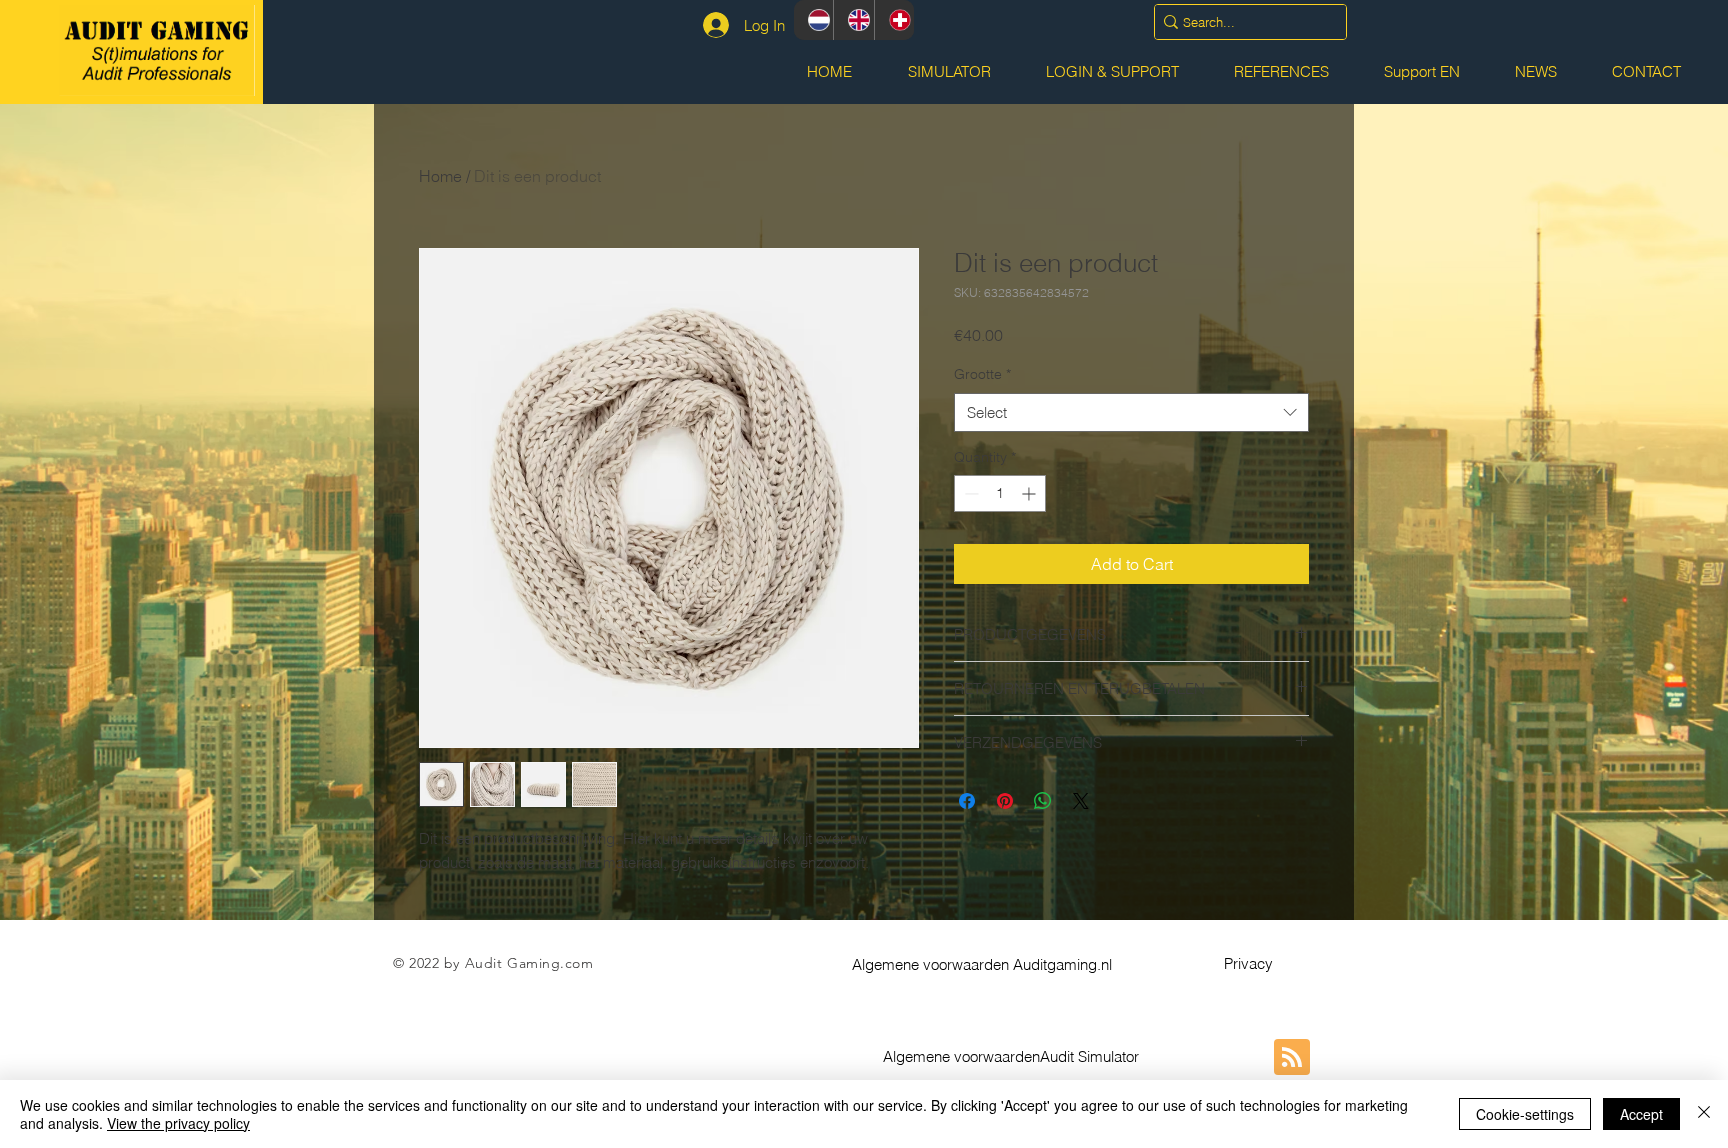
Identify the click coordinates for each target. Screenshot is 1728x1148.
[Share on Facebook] (967, 801)
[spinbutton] (1000, 493)
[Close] (1704, 1114)
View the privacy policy (178, 1123)
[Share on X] (1081, 801)
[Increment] (1030, 493)
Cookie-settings (1525, 1114)
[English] (853, 20)
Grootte (982, 374)
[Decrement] (969, 493)
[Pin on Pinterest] (1005, 801)
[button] (982, 964)
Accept (1641, 1114)
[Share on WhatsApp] (1043, 801)
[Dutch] (813, 20)
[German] (894, 20)
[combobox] (1131, 412)
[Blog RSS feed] (1292, 1058)
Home (440, 176)
